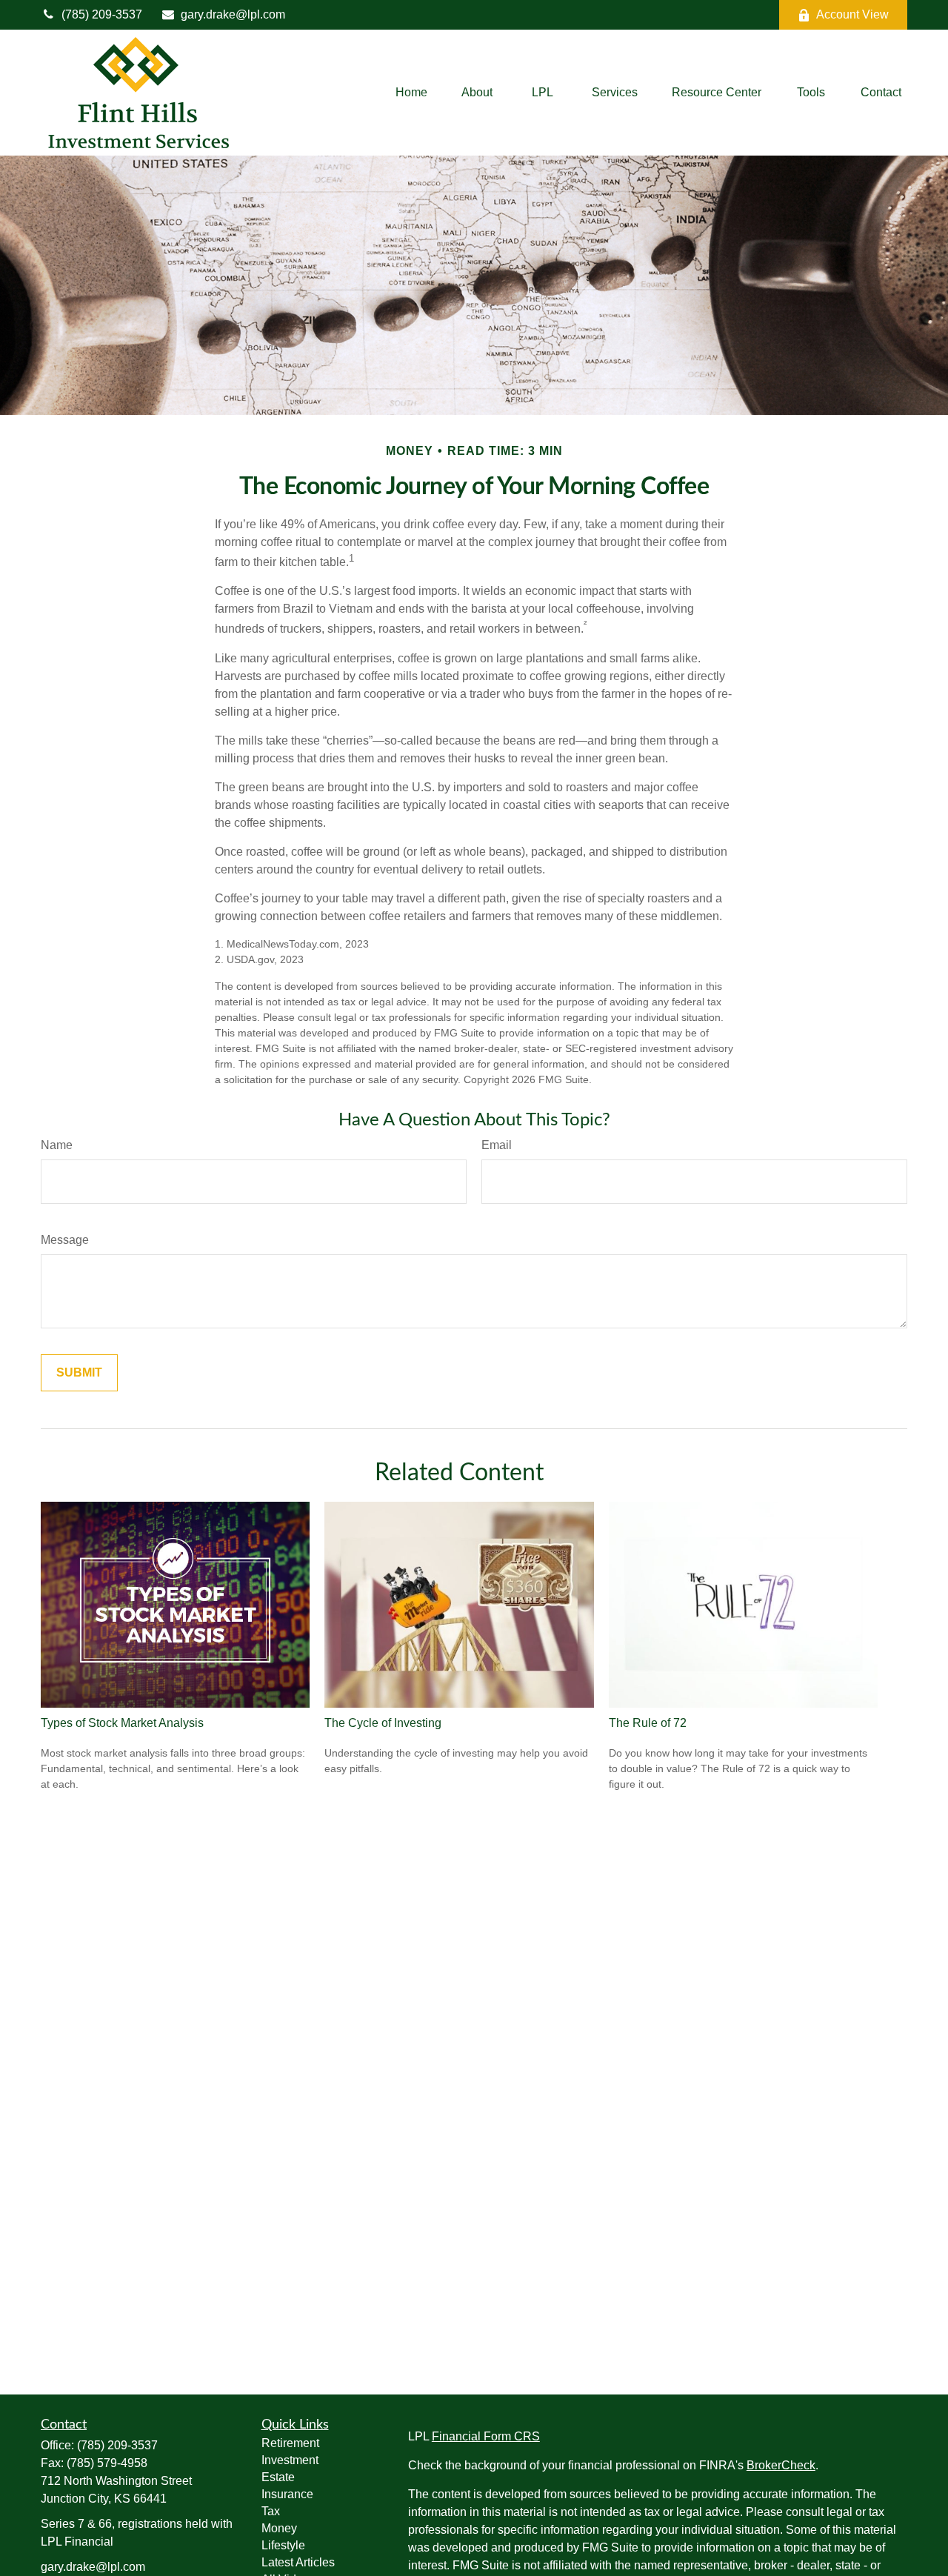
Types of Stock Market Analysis (122, 1723)
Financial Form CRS (486, 2436)
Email (497, 1145)
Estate (278, 2477)
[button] (411, 93)
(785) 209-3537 (102, 14)
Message (65, 1240)
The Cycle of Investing (383, 1723)
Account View (852, 14)
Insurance (287, 2494)
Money (279, 2528)
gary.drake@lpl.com (233, 14)
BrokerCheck (781, 2465)
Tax (271, 2511)
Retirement (290, 2443)
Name (57, 1145)
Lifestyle (283, 2545)
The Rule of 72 (648, 1723)
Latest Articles (298, 2562)
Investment (290, 2460)
